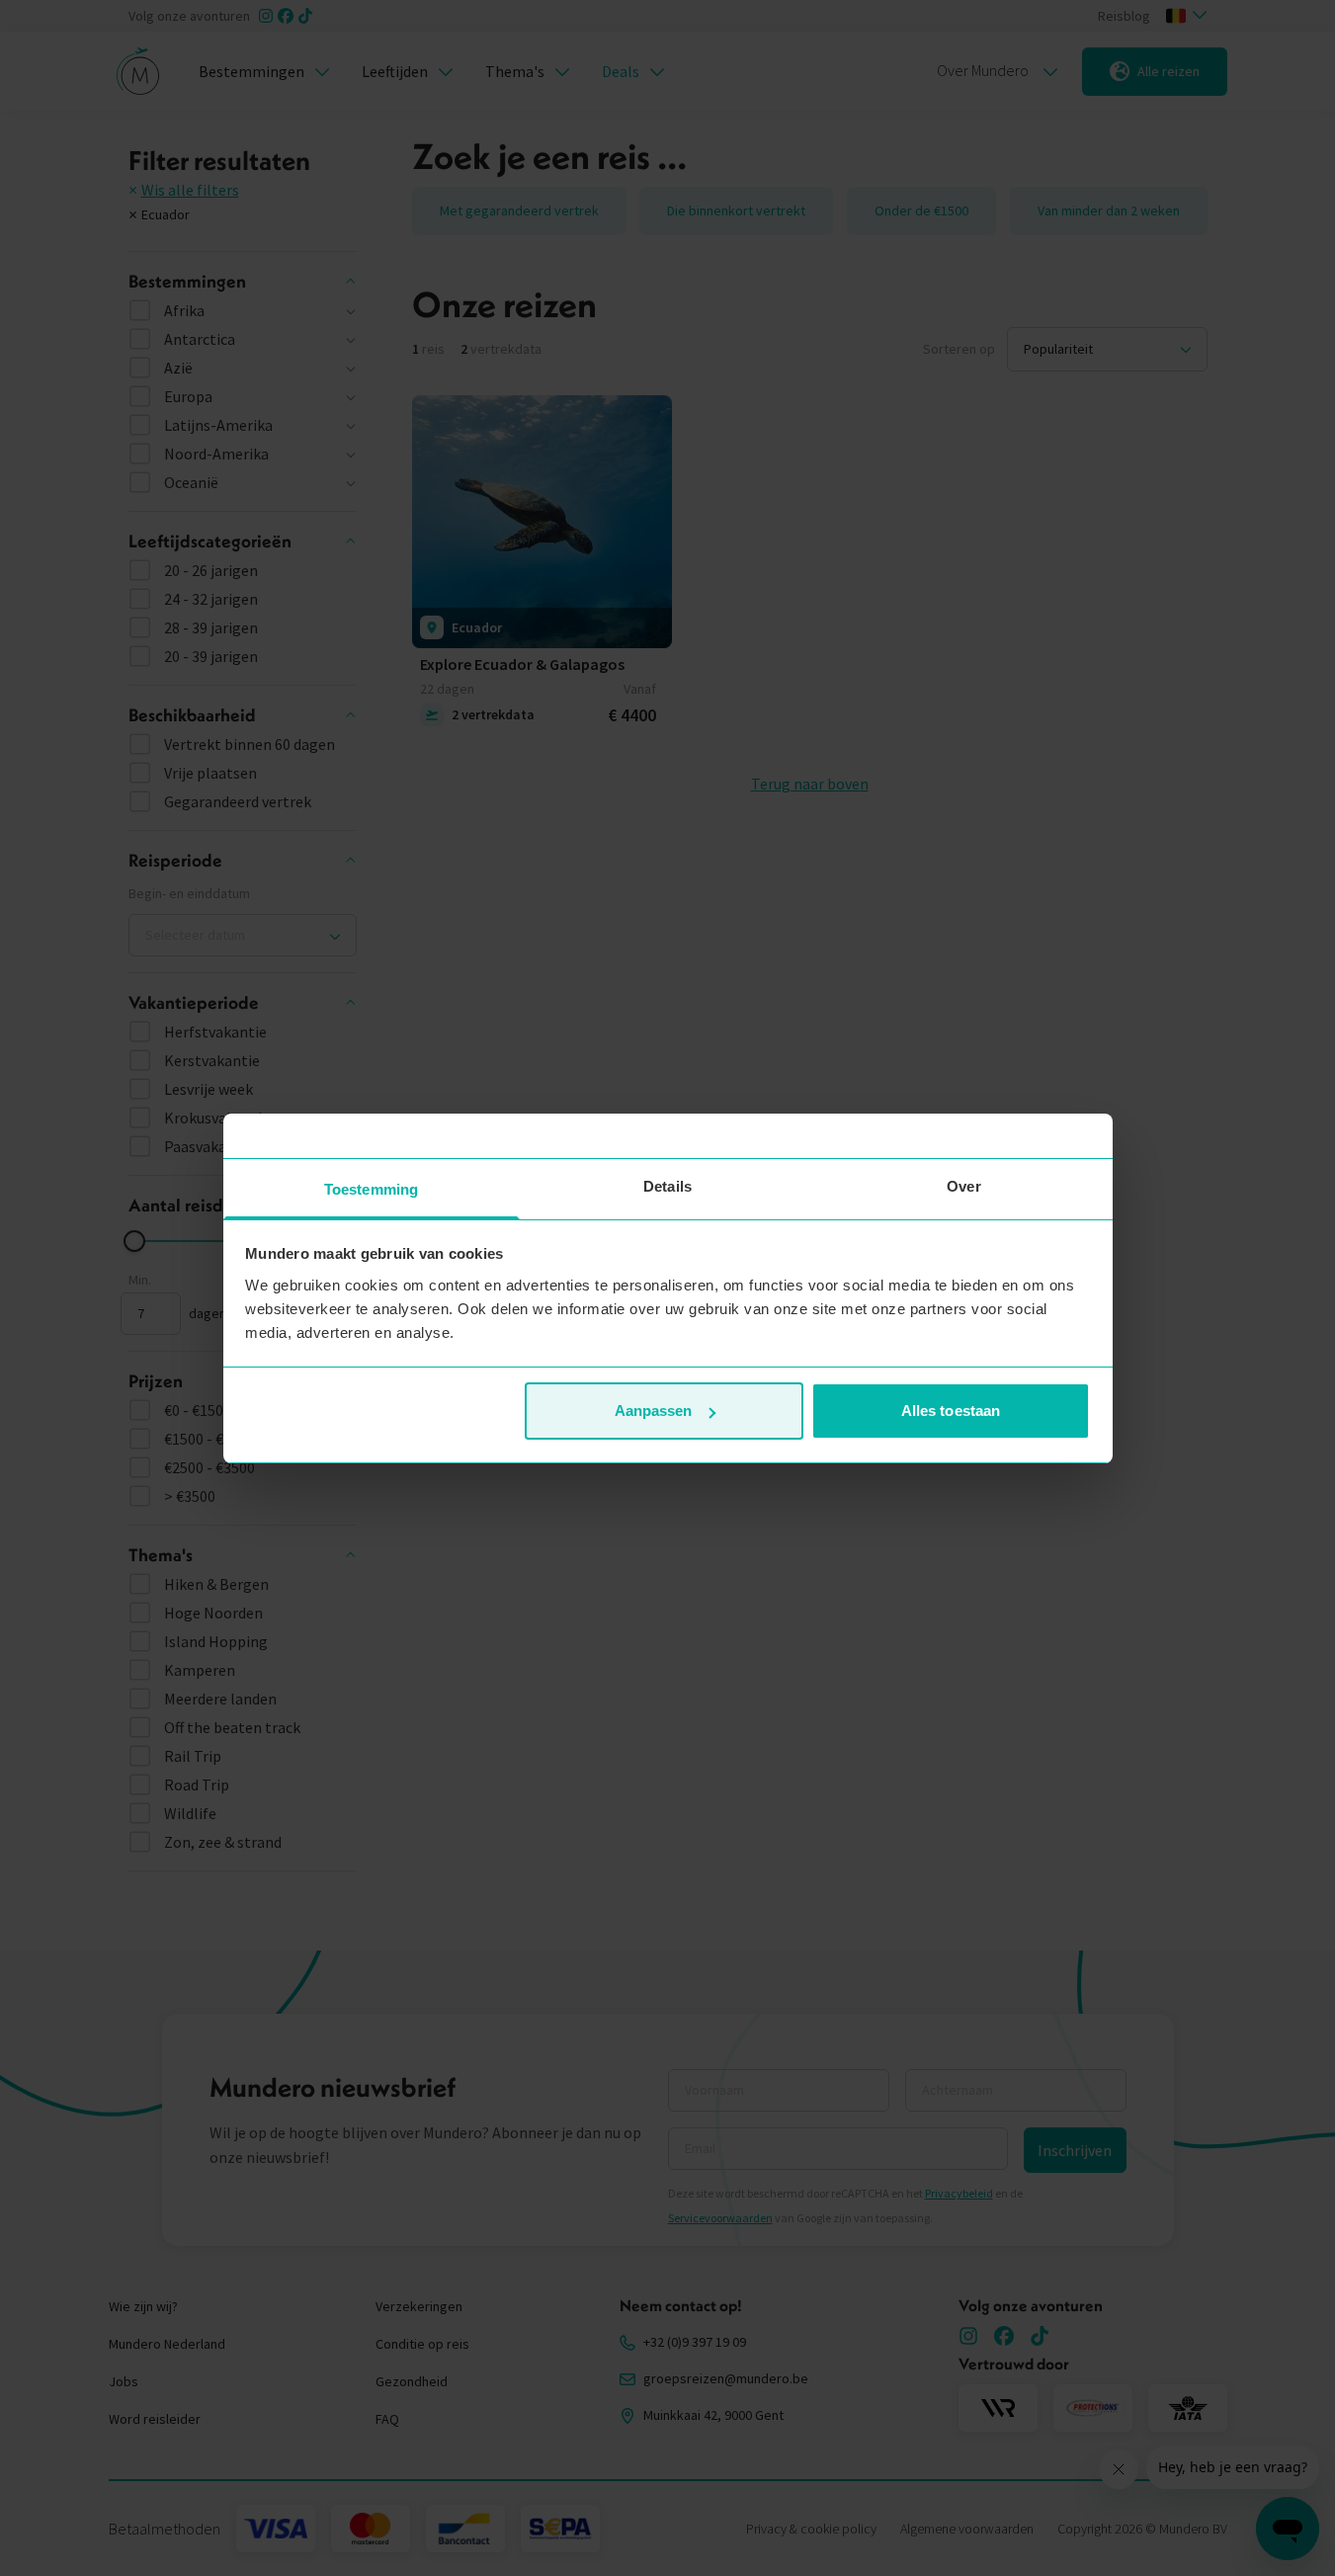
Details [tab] (667, 1186)
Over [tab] (963, 1186)
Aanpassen (654, 1411)
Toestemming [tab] (371, 1189)
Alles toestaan (951, 1411)
